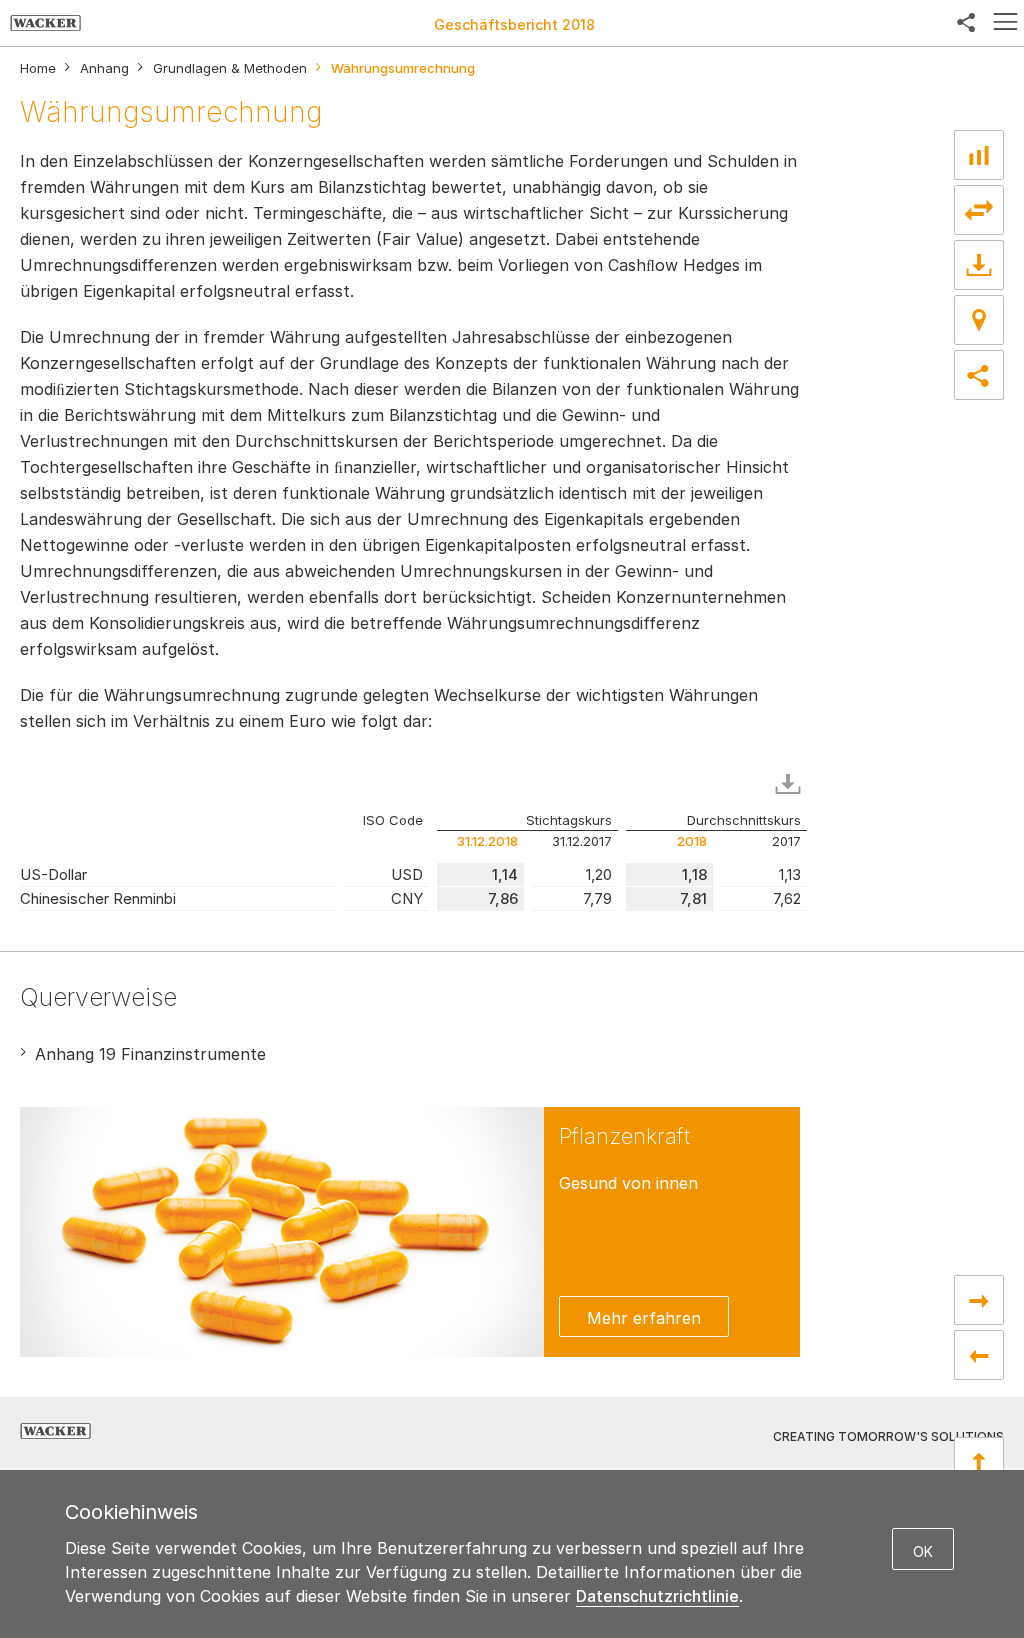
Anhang (104, 68)
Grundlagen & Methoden (230, 68)
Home (38, 68)
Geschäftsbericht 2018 (514, 24)
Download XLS (792, 785)
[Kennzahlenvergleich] (979, 155)
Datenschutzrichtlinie (657, 1596)
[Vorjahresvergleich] (979, 210)
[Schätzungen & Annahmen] (979, 1300)
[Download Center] (979, 265)
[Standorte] (979, 320)
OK (923, 1551)
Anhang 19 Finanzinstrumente (150, 1054)
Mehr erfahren (644, 1318)
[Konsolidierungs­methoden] (979, 1355)
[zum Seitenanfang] (979, 1462)
